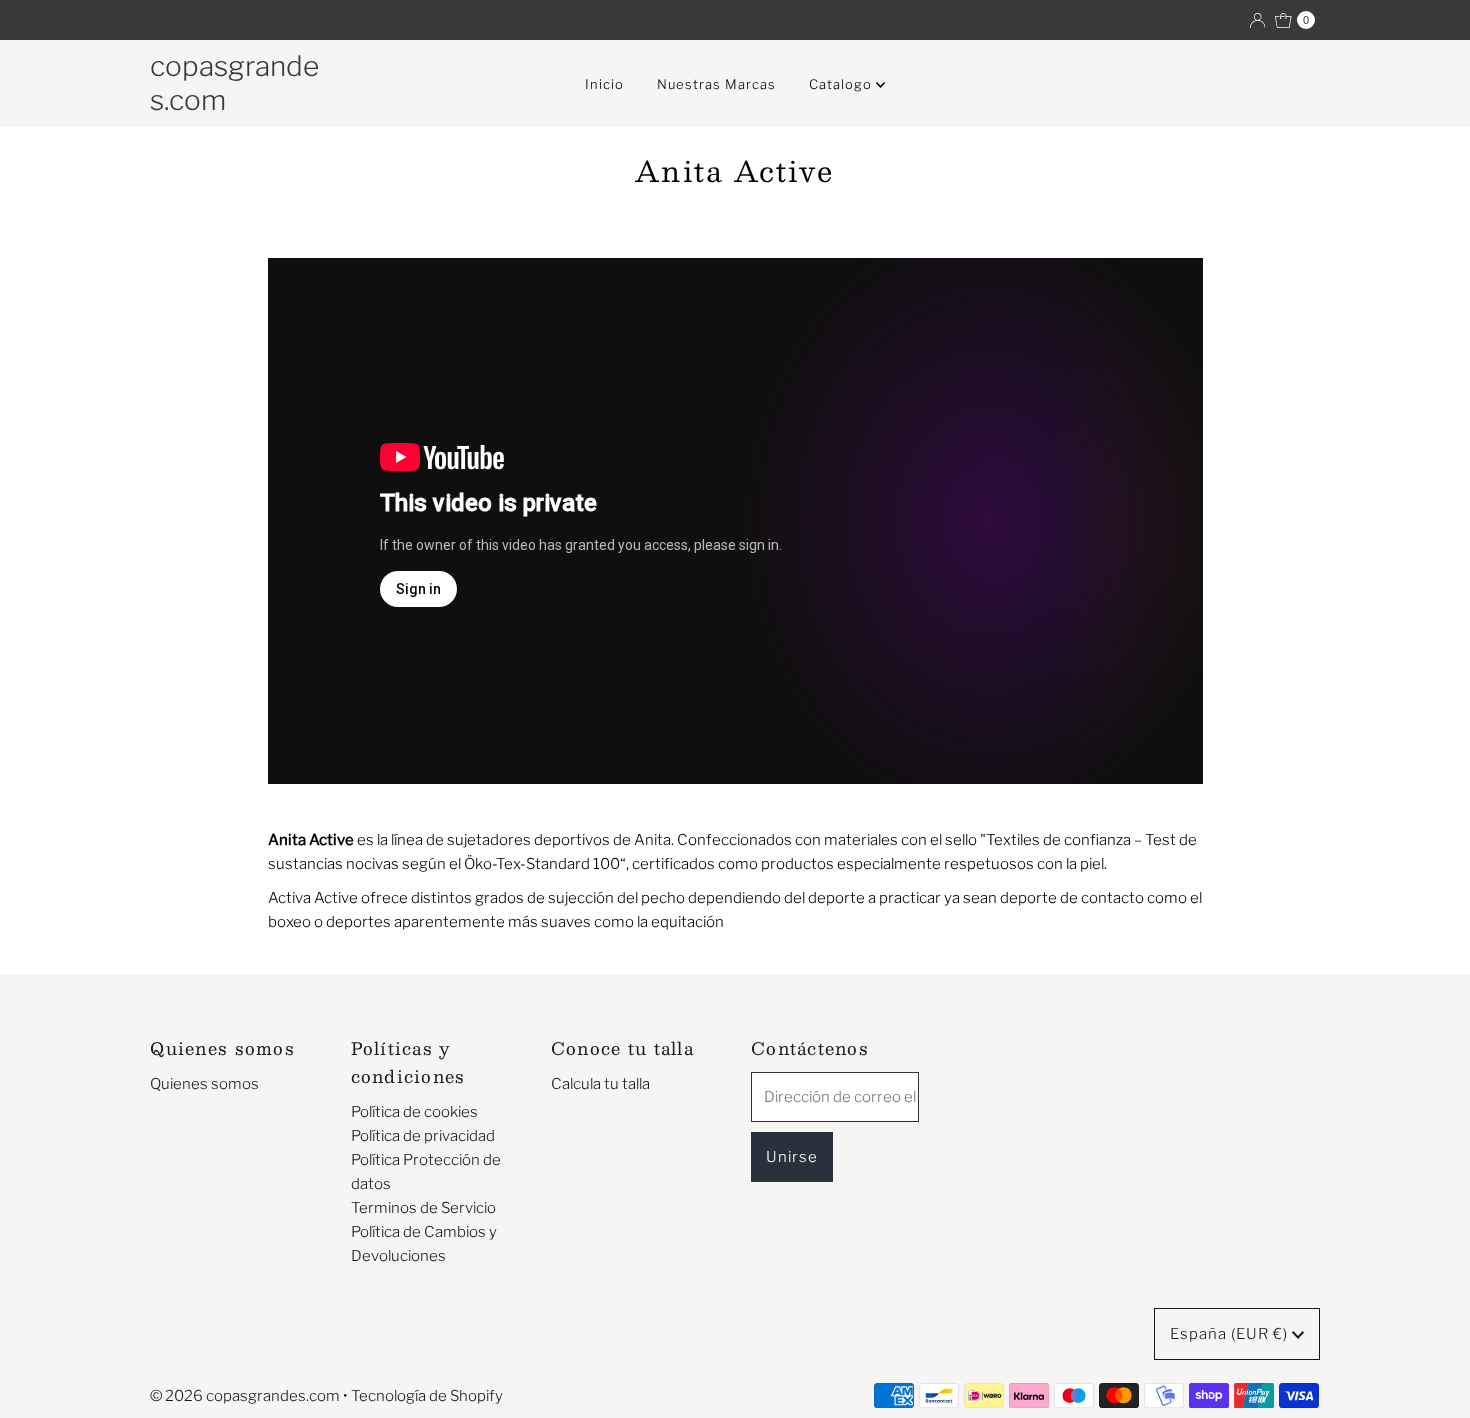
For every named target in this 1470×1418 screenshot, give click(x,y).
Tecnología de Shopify (427, 1396)
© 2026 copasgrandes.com (245, 1396)
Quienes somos (204, 1084)
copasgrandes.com (234, 83)
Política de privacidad (423, 1136)
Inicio (604, 84)
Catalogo (842, 84)
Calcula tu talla (600, 1084)
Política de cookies (414, 1112)
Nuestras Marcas (716, 84)
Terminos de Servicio (423, 1208)
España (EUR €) (1231, 1334)
